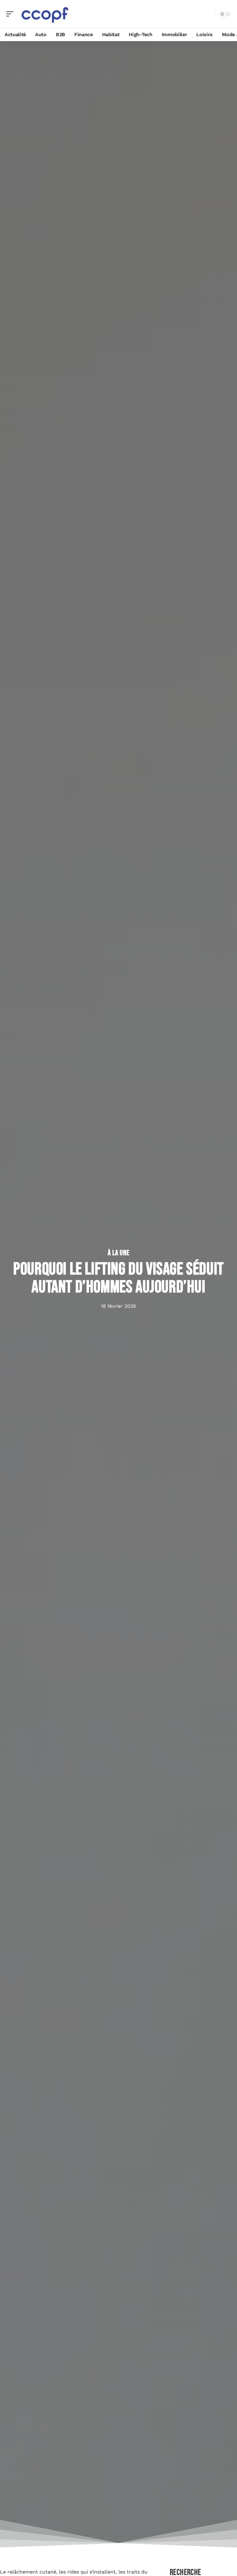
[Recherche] (209, 14)
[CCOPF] (44, 14)
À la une (119, 1253)
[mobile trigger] (11, 14)
